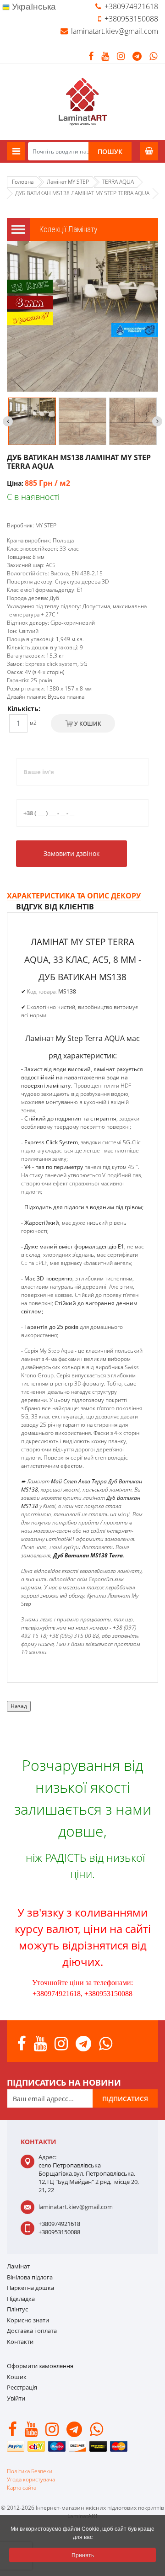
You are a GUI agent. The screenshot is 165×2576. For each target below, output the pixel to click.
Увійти (16, 2398)
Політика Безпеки (30, 2471)
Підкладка (21, 2299)
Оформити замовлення (40, 2366)
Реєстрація (22, 2387)
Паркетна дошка (30, 2288)
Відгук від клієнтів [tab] (55, 907)
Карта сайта (22, 2488)
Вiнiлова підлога (30, 2277)
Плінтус (17, 2309)
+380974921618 (131, 6)
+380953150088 (131, 19)
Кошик (17, 2377)
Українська (33, 7)
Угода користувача (31, 2479)
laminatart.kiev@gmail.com (115, 31)
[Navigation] (16, 151)
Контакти (20, 2342)
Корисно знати (28, 2320)
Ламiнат (18, 2266)
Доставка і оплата (32, 2331)
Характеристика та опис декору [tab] (74, 896)
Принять (83, 2555)
